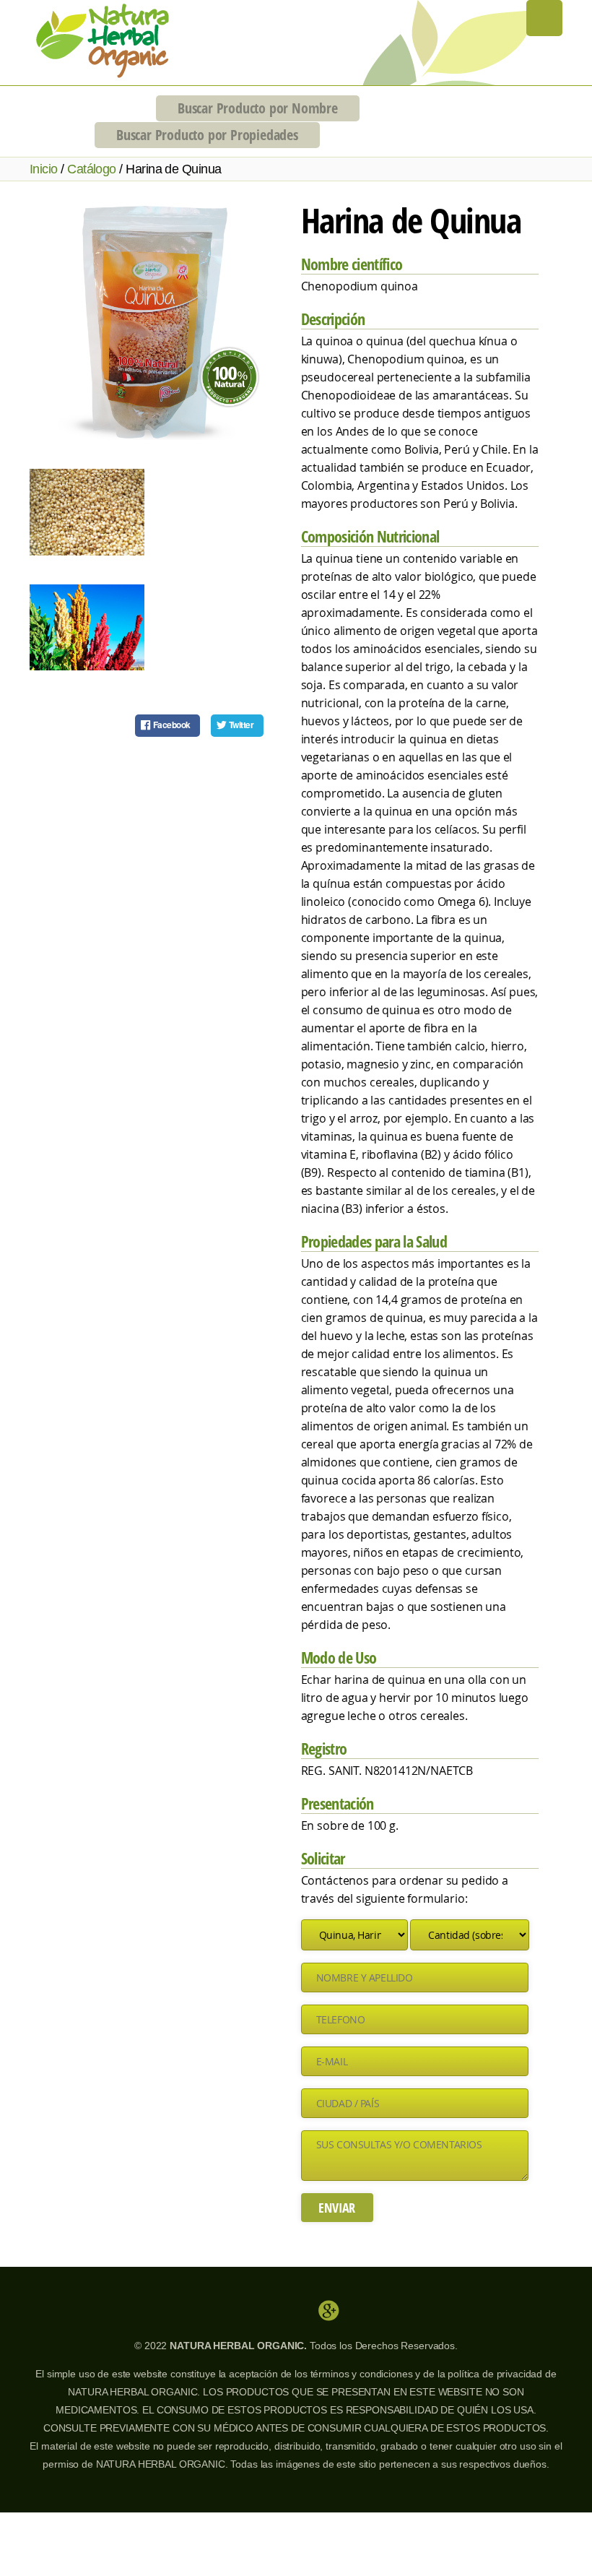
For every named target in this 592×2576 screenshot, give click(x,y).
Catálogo (92, 169)
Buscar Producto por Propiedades (207, 135)
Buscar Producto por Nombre (258, 108)
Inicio (44, 169)
